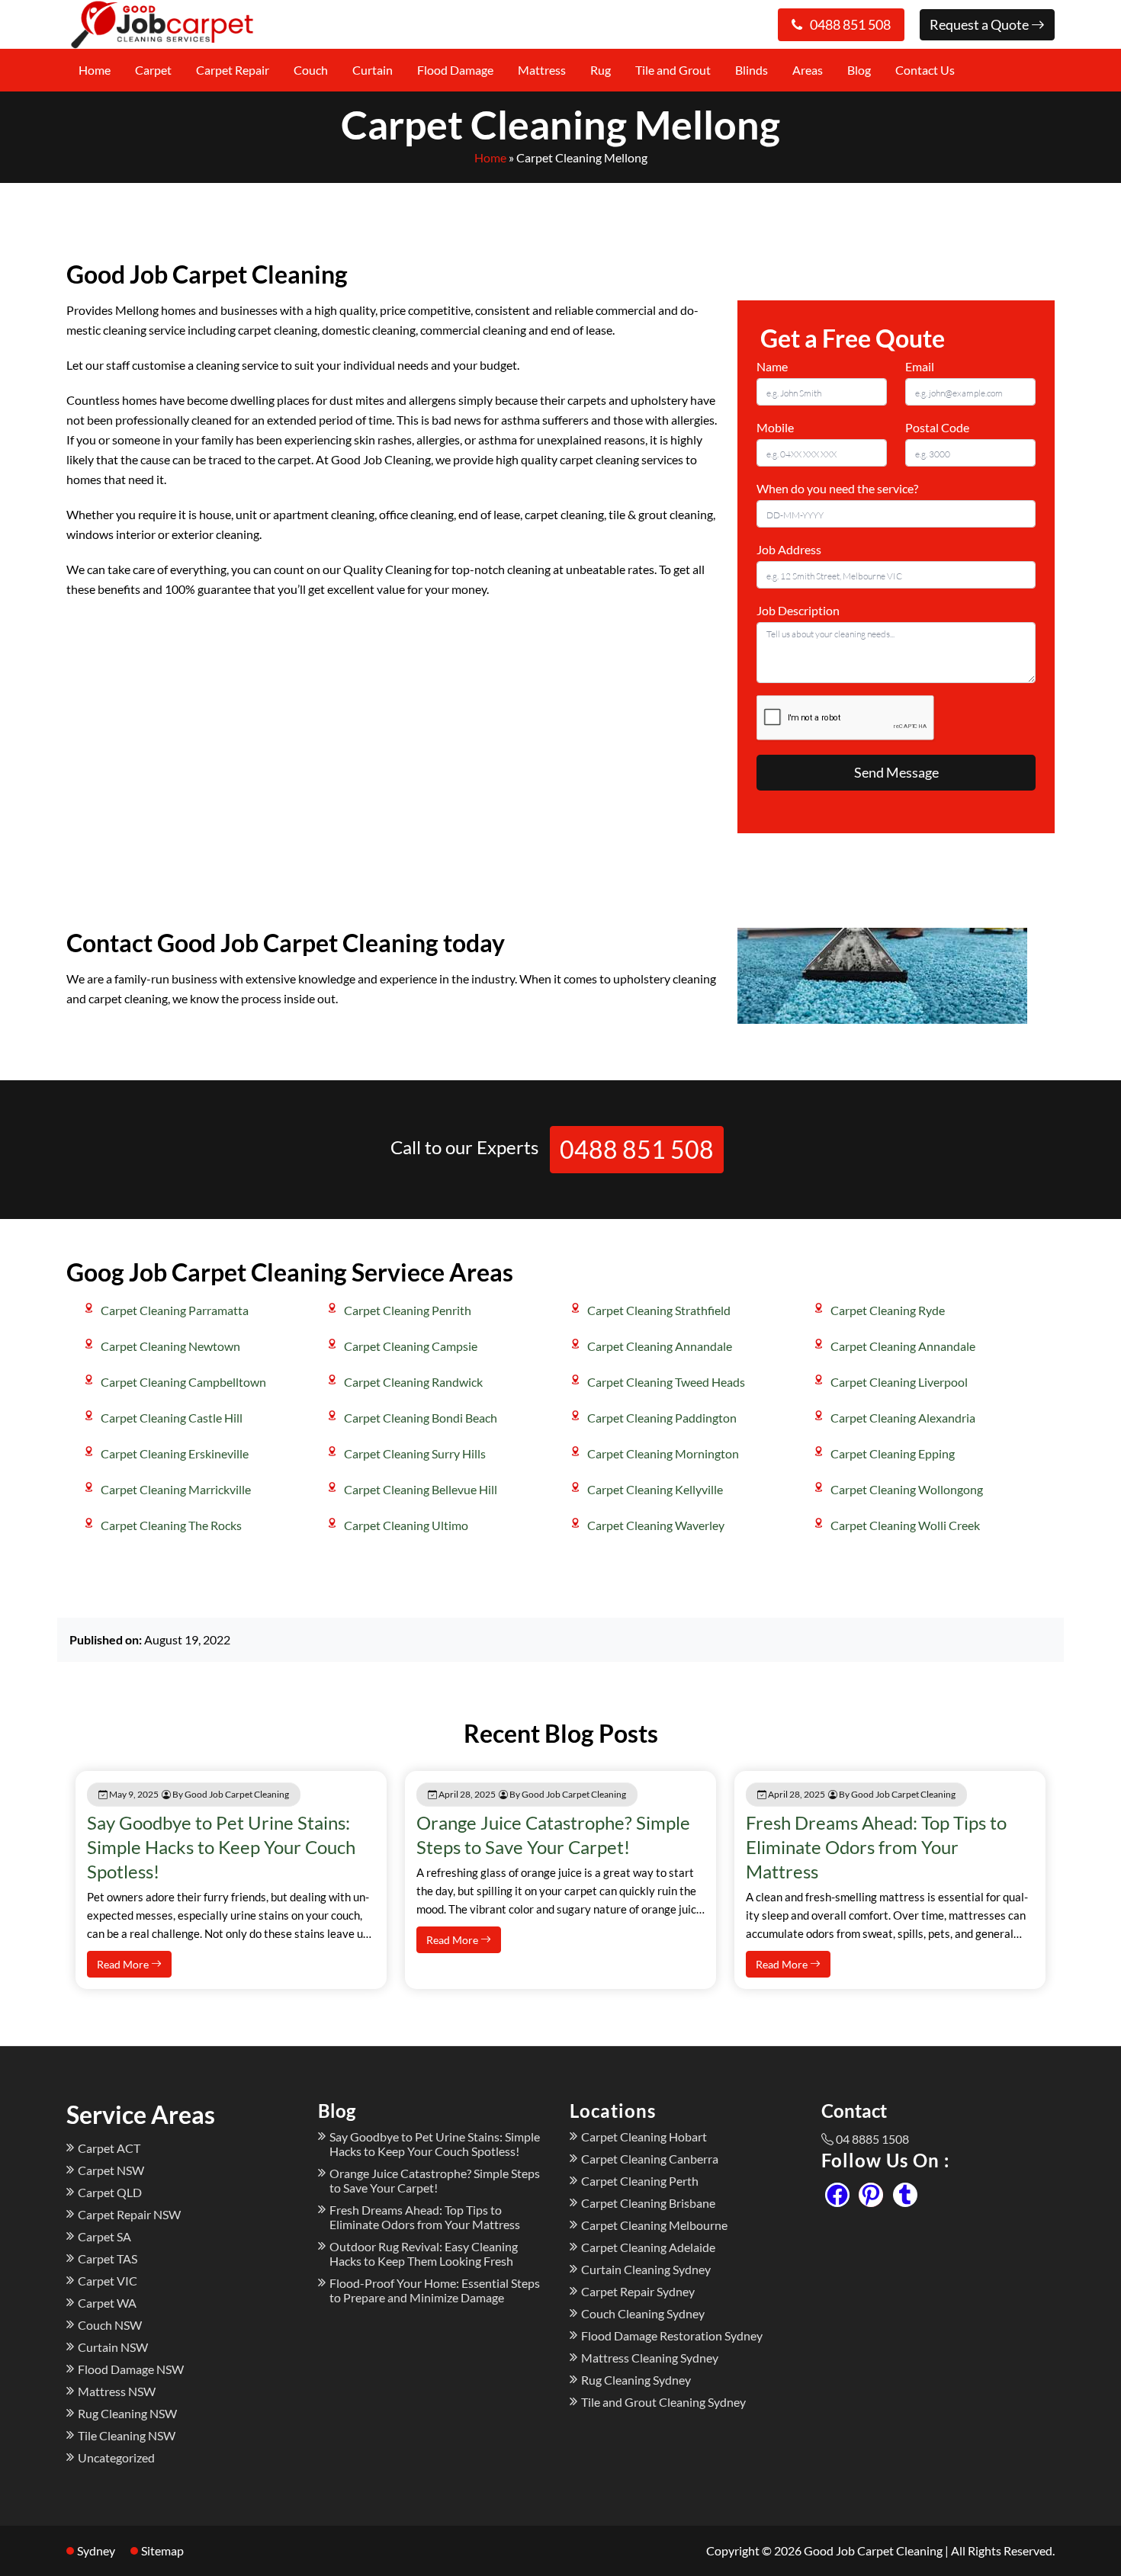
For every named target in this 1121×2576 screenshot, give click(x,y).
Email (920, 366)
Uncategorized (116, 2457)
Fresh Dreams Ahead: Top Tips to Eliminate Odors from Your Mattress (876, 1847)
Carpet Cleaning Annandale (660, 1346)
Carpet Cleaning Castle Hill (172, 1418)
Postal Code (937, 427)
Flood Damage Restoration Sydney (672, 2335)
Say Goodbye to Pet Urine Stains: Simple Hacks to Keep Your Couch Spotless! (221, 1847)
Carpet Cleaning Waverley (656, 1525)
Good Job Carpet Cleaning (873, 2550)
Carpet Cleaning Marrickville (176, 1489)
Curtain (373, 70)
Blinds (752, 70)
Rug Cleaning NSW (127, 2413)
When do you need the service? (837, 488)
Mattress (542, 70)
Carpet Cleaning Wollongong (907, 1489)
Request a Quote (980, 24)
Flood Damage (455, 70)
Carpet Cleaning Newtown (170, 1346)
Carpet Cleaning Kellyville (655, 1489)
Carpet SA (104, 2236)
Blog (859, 70)
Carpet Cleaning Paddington (662, 1418)
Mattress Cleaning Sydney (650, 2358)
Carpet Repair (233, 70)
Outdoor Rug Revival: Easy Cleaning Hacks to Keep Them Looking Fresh (424, 2254)
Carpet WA (107, 2303)
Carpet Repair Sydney (638, 2291)
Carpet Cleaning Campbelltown (183, 1382)
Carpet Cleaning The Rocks (171, 1525)
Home (95, 70)
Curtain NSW (113, 2347)
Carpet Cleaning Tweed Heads (666, 1382)
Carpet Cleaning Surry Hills (415, 1453)
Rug (601, 70)
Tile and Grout (673, 70)
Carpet (153, 70)
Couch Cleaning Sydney (643, 2313)
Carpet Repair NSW (129, 2214)
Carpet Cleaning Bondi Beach (421, 1418)
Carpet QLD (110, 2192)
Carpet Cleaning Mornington (663, 1453)
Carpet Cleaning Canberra (650, 2159)
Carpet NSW (111, 2170)
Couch (311, 70)
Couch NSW (110, 2325)
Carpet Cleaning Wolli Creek (905, 1525)
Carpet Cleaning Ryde (888, 1310)
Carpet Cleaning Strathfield (659, 1310)
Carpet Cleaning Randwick (413, 1382)
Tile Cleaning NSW (127, 2435)
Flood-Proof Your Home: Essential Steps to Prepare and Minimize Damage (435, 2290)
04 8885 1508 (872, 2139)
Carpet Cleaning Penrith (408, 1310)
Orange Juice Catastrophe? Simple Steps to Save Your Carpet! (435, 2180)
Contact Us (925, 70)
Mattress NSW (117, 2391)
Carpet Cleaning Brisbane (648, 2203)
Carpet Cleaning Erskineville (175, 1453)
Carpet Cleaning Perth (640, 2181)
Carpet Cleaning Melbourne (654, 2225)
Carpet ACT (109, 2148)
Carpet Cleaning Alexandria (903, 1418)
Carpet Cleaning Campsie (411, 1346)
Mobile (775, 427)
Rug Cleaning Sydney (636, 2380)
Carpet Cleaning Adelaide (648, 2247)
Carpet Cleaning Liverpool (899, 1382)
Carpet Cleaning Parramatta (175, 1310)
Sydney (96, 2550)
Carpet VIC (108, 2281)
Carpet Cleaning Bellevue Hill (421, 1489)
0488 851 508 (850, 24)
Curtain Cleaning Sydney (646, 2269)
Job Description (798, 610)
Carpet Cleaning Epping (893, 1453)
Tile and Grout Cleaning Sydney (663, 2402)
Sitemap (162, 2550)
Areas (808, 70)
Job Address (789, 549)
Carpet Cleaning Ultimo (406, 1525)
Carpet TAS (108, 2258)
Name (772, 366)
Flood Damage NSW (131, 2369)
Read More (124, 1964)
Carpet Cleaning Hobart (644, 2137)
